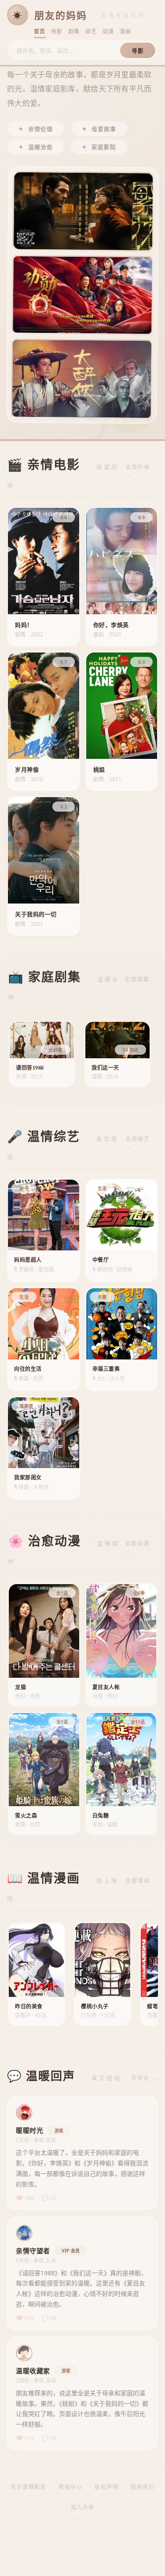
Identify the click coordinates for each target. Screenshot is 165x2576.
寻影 (138, 51)
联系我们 (143, 2487)
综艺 (91, 31)
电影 (57, 31)
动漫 (108, 31)
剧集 (74, 31)
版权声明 (106, 2487)
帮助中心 (70, 2487)
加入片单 (83, 2507)
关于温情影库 (28, 2487)
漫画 (126, 31)
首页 (40, 31)
